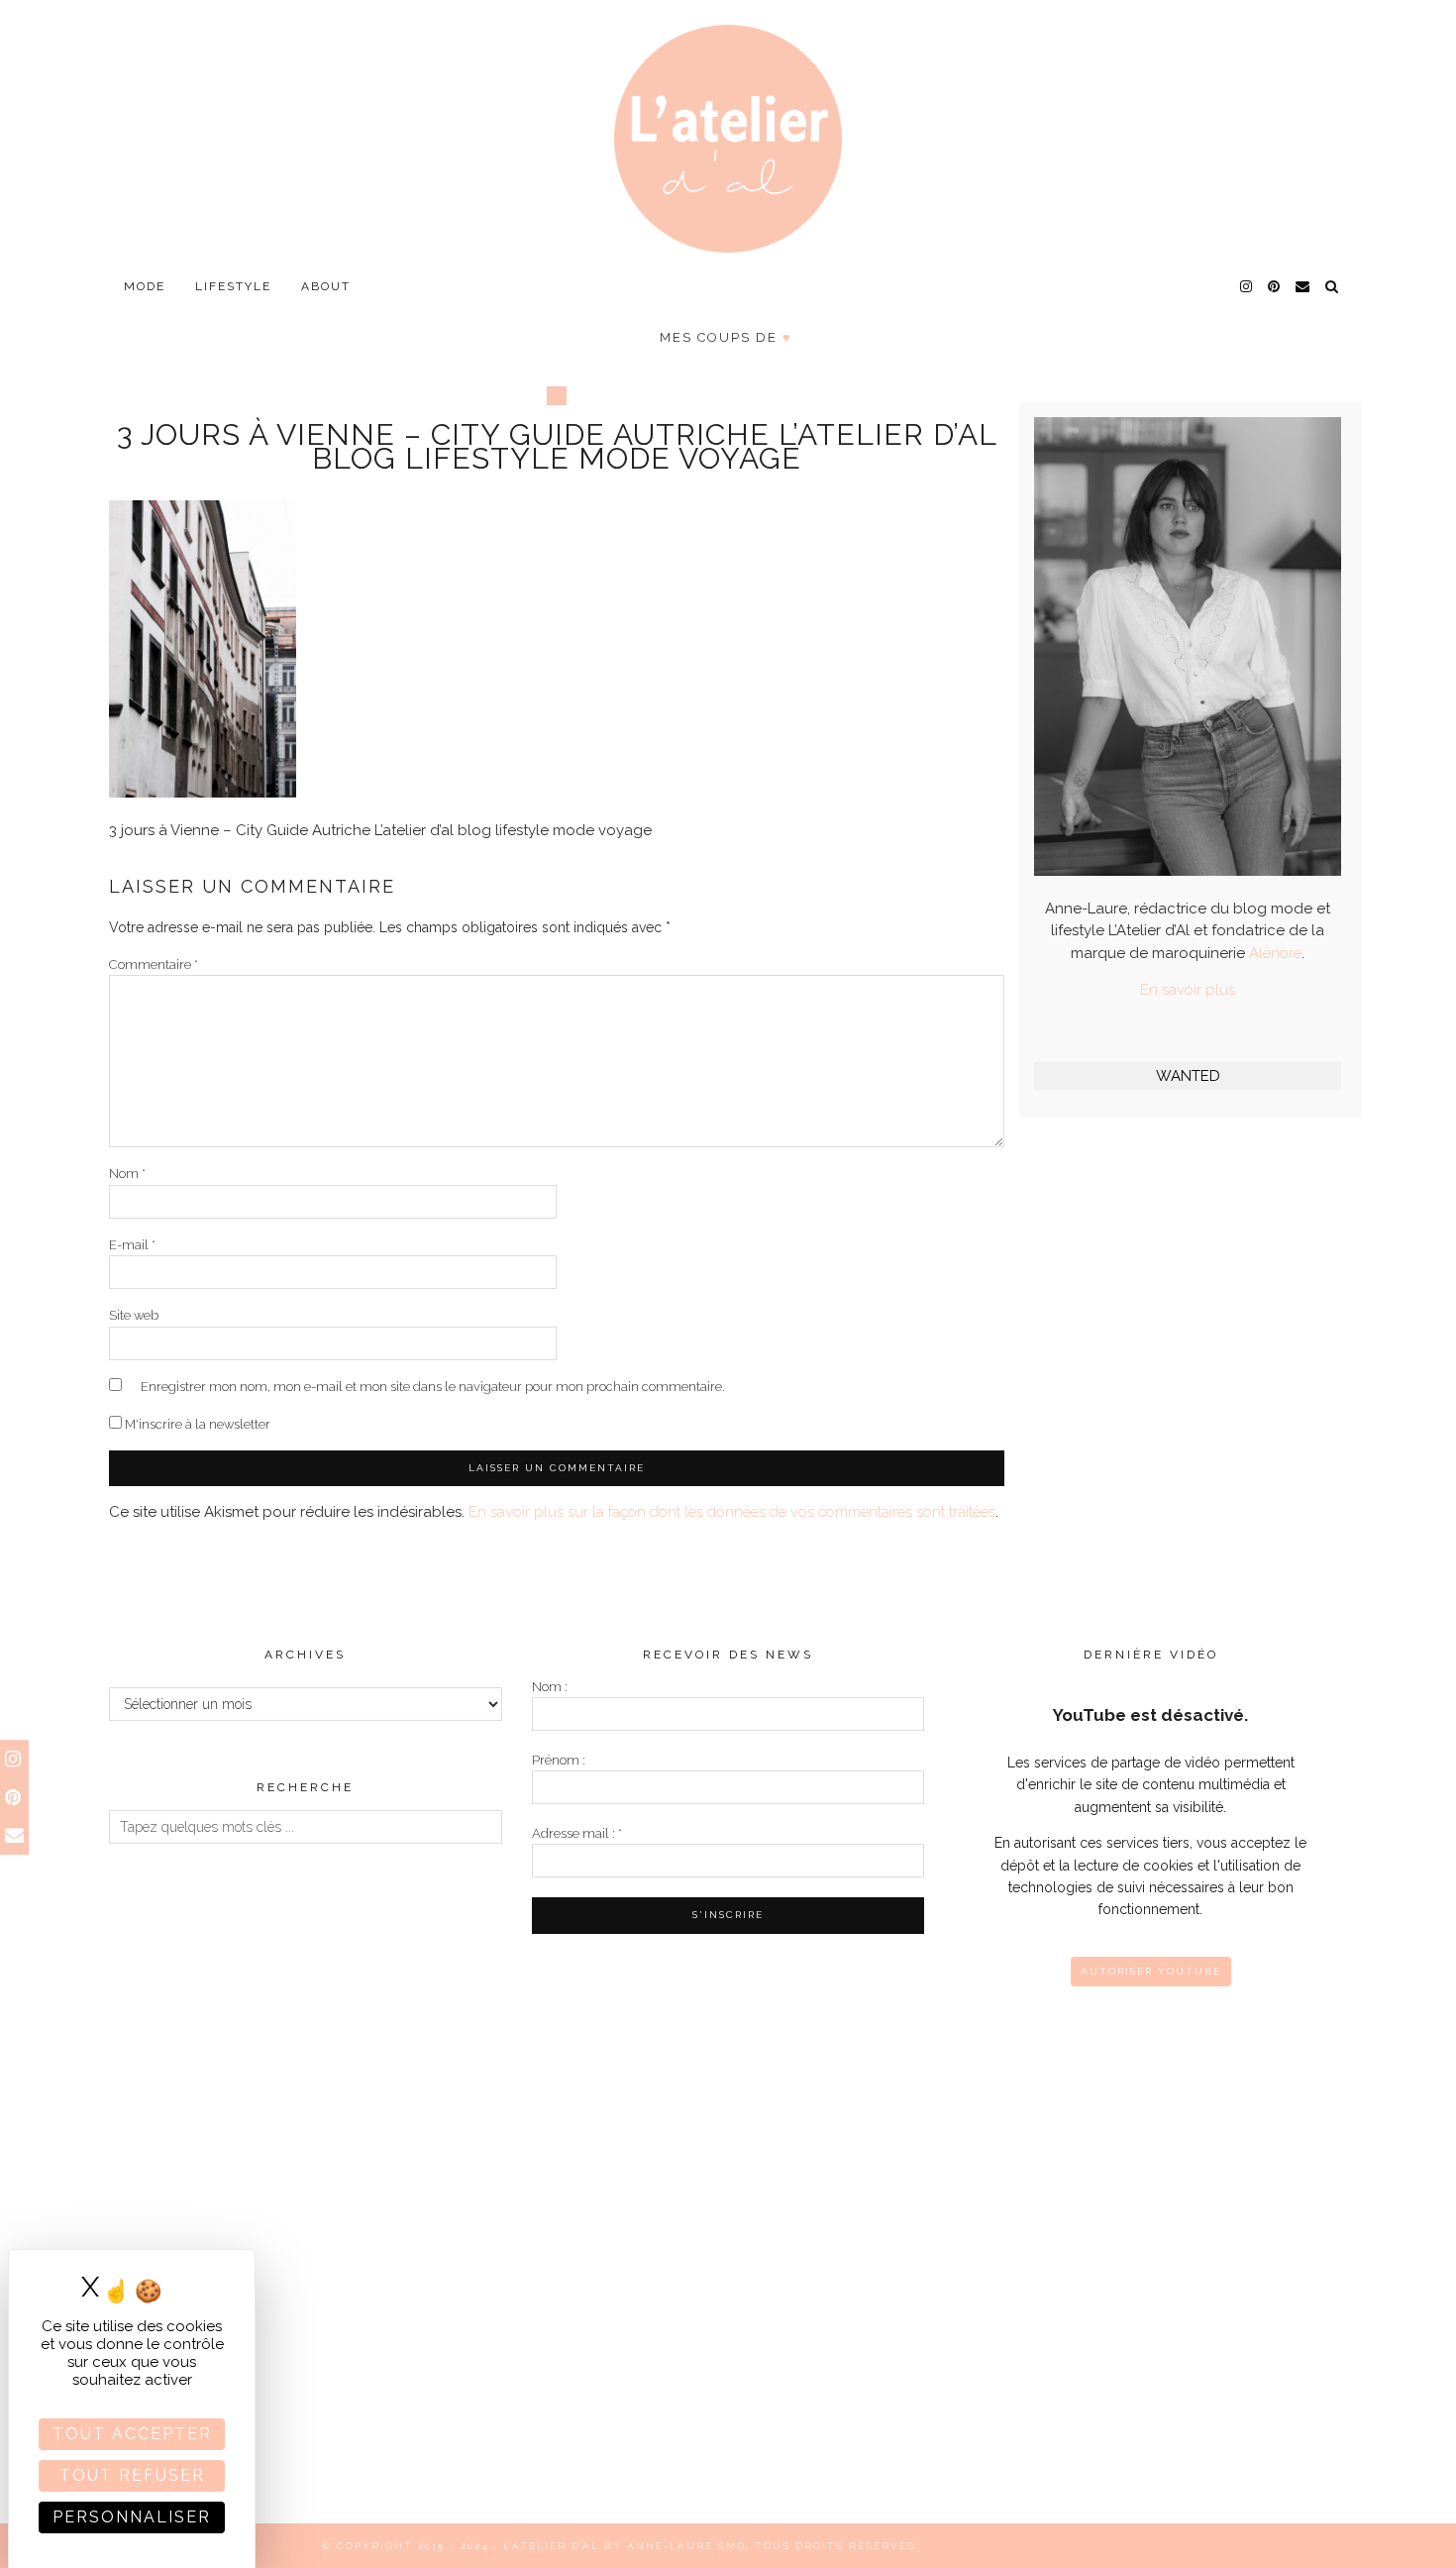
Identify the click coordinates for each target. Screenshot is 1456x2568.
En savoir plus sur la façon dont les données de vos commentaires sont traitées (732, 1512)
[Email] (1303, 286)
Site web (134, 1315)
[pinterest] (1275, 286)
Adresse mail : (577, 1833)
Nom (127, 1174)
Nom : (550, 1687)
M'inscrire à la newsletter (196, 1424)
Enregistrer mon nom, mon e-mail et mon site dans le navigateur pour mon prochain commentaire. (433, 1387)
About (326, 286)
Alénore (1275, 953)
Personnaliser (132, 2517)
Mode (145, 286)
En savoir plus (1188, 990)
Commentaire (154, 964)
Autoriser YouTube (1151, 1971)
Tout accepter (132, 2434)
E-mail (132, 1245)
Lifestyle (233, 286)
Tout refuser (132, 2475)
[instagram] (1247, 286)
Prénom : (559, 1760)
